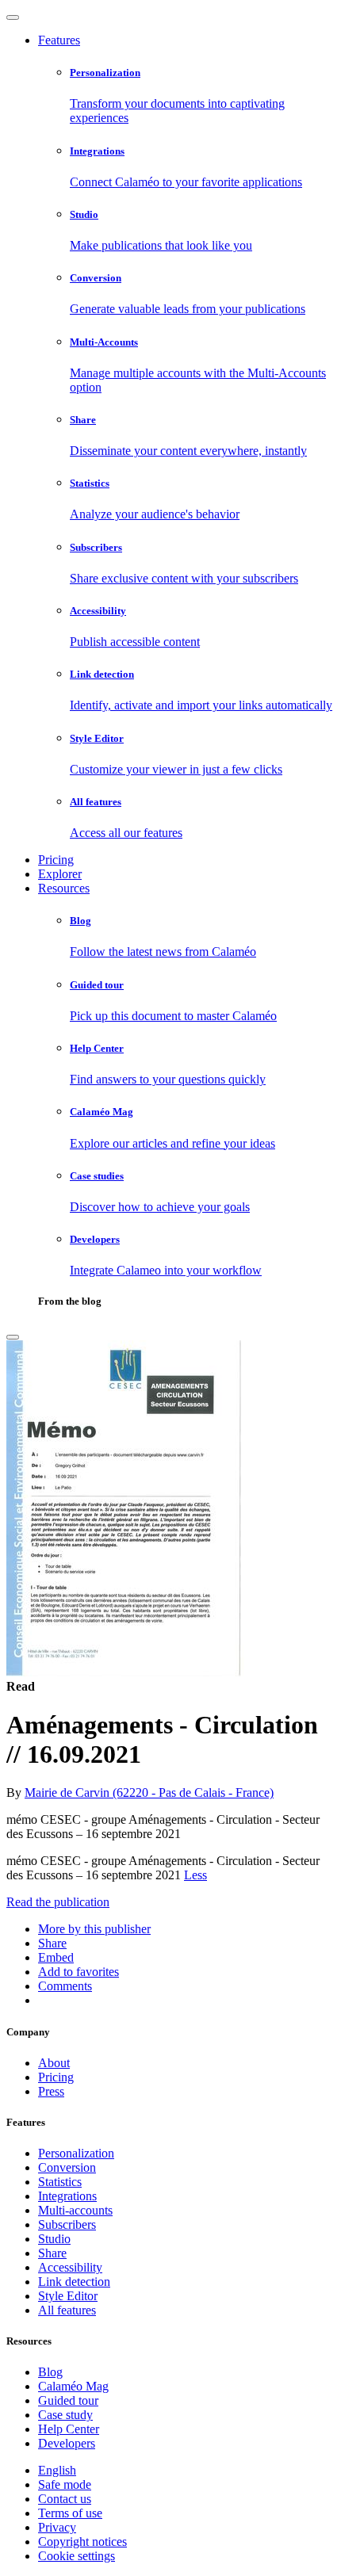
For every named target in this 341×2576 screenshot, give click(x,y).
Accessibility (70, 2267)
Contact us (65, 2499)
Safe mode (65, 2484)
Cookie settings (77, 2556)
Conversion (67, 2167)
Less (195, 1875)
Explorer (60, 874)
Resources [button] (64, 888)
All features (67, 2310)
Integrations (67, 2196)
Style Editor (68, 2296)
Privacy (57, 2527)
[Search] (13, 1337)
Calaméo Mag (73, 2386)
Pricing (56, 860)
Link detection (74, 2282)
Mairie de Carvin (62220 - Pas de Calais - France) (149, 1792)
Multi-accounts (75, 2210)
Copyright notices (82, 2542)
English (57, 2470)
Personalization (76, 2153)
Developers (67, 2443)
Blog (50, 2372)
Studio (54, 2239)
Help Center (69, 2429)
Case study (65, 2415)
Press (51, 2091)
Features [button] (59, 40)
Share (52, 2253)
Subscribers (67, 2224)
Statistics (60, 2182)
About (54, 2063)
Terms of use (70, 2513)
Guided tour (68, 2400)
